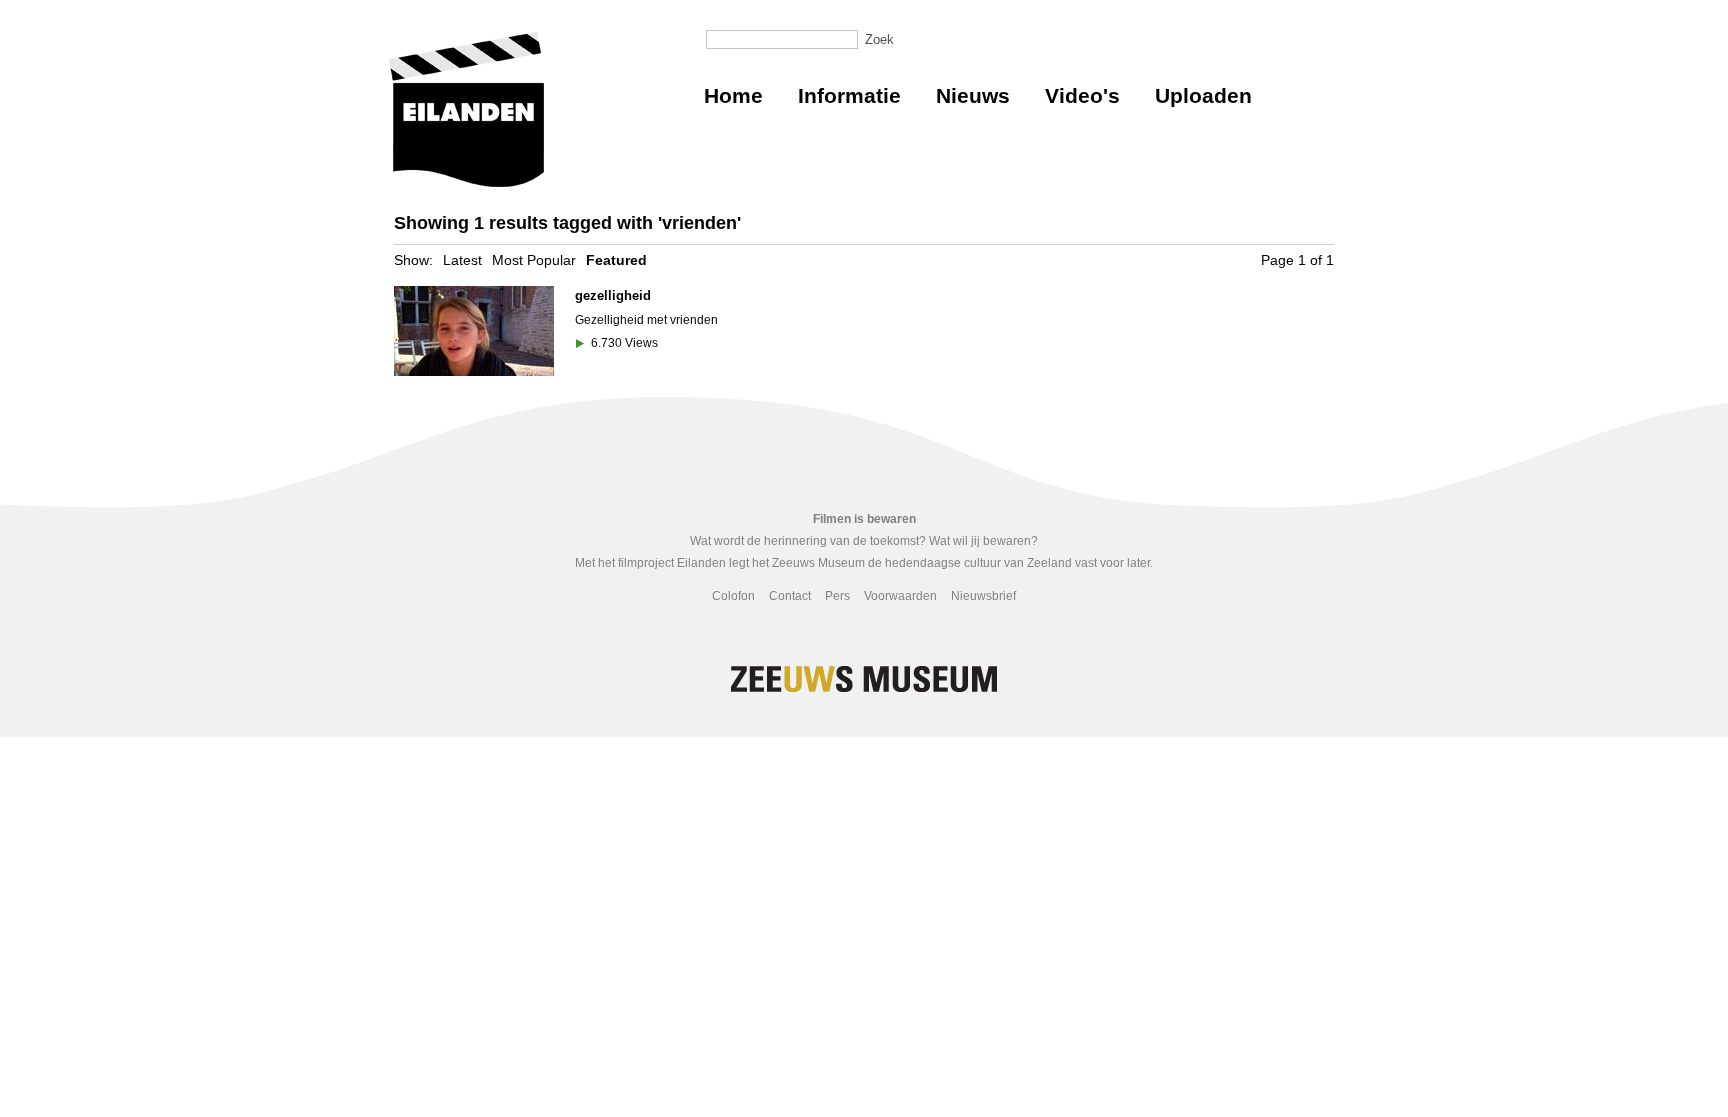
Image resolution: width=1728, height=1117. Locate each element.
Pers (837, 596)
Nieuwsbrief (983, 596)
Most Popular (534, 260)
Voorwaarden (900, 596)
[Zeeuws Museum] (466, 109)
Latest (462, 260)
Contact (790, 596)
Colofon (733, 596)
